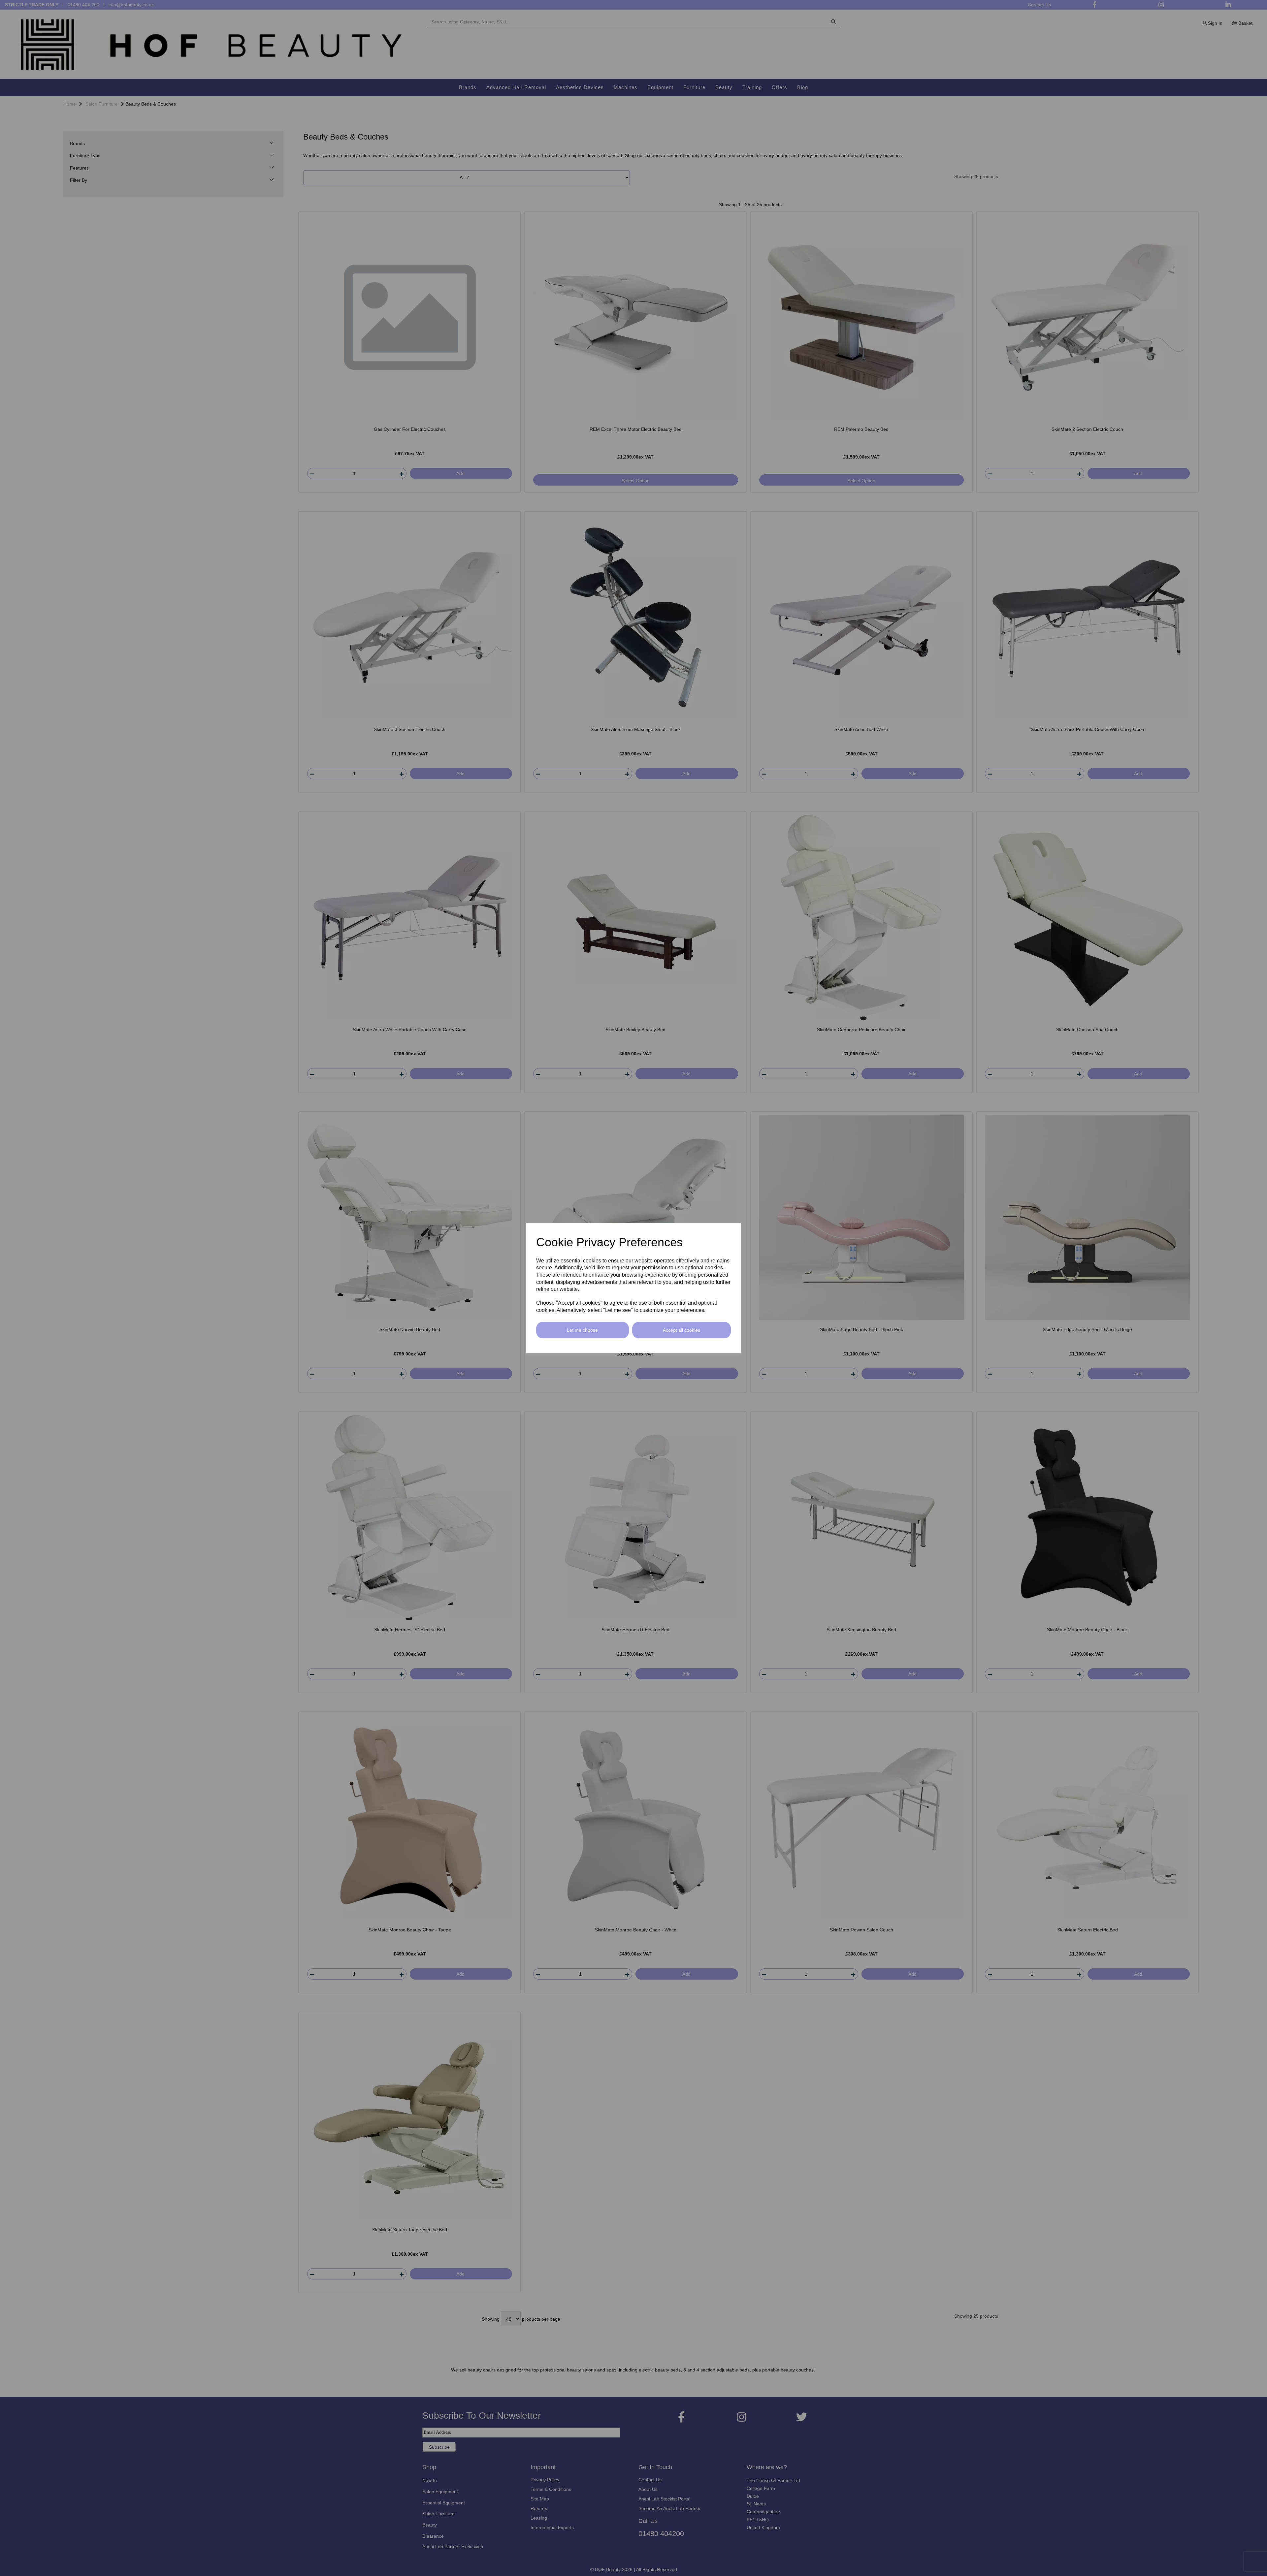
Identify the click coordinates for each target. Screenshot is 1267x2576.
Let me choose (582, 1330)
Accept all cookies (682, 1330)
